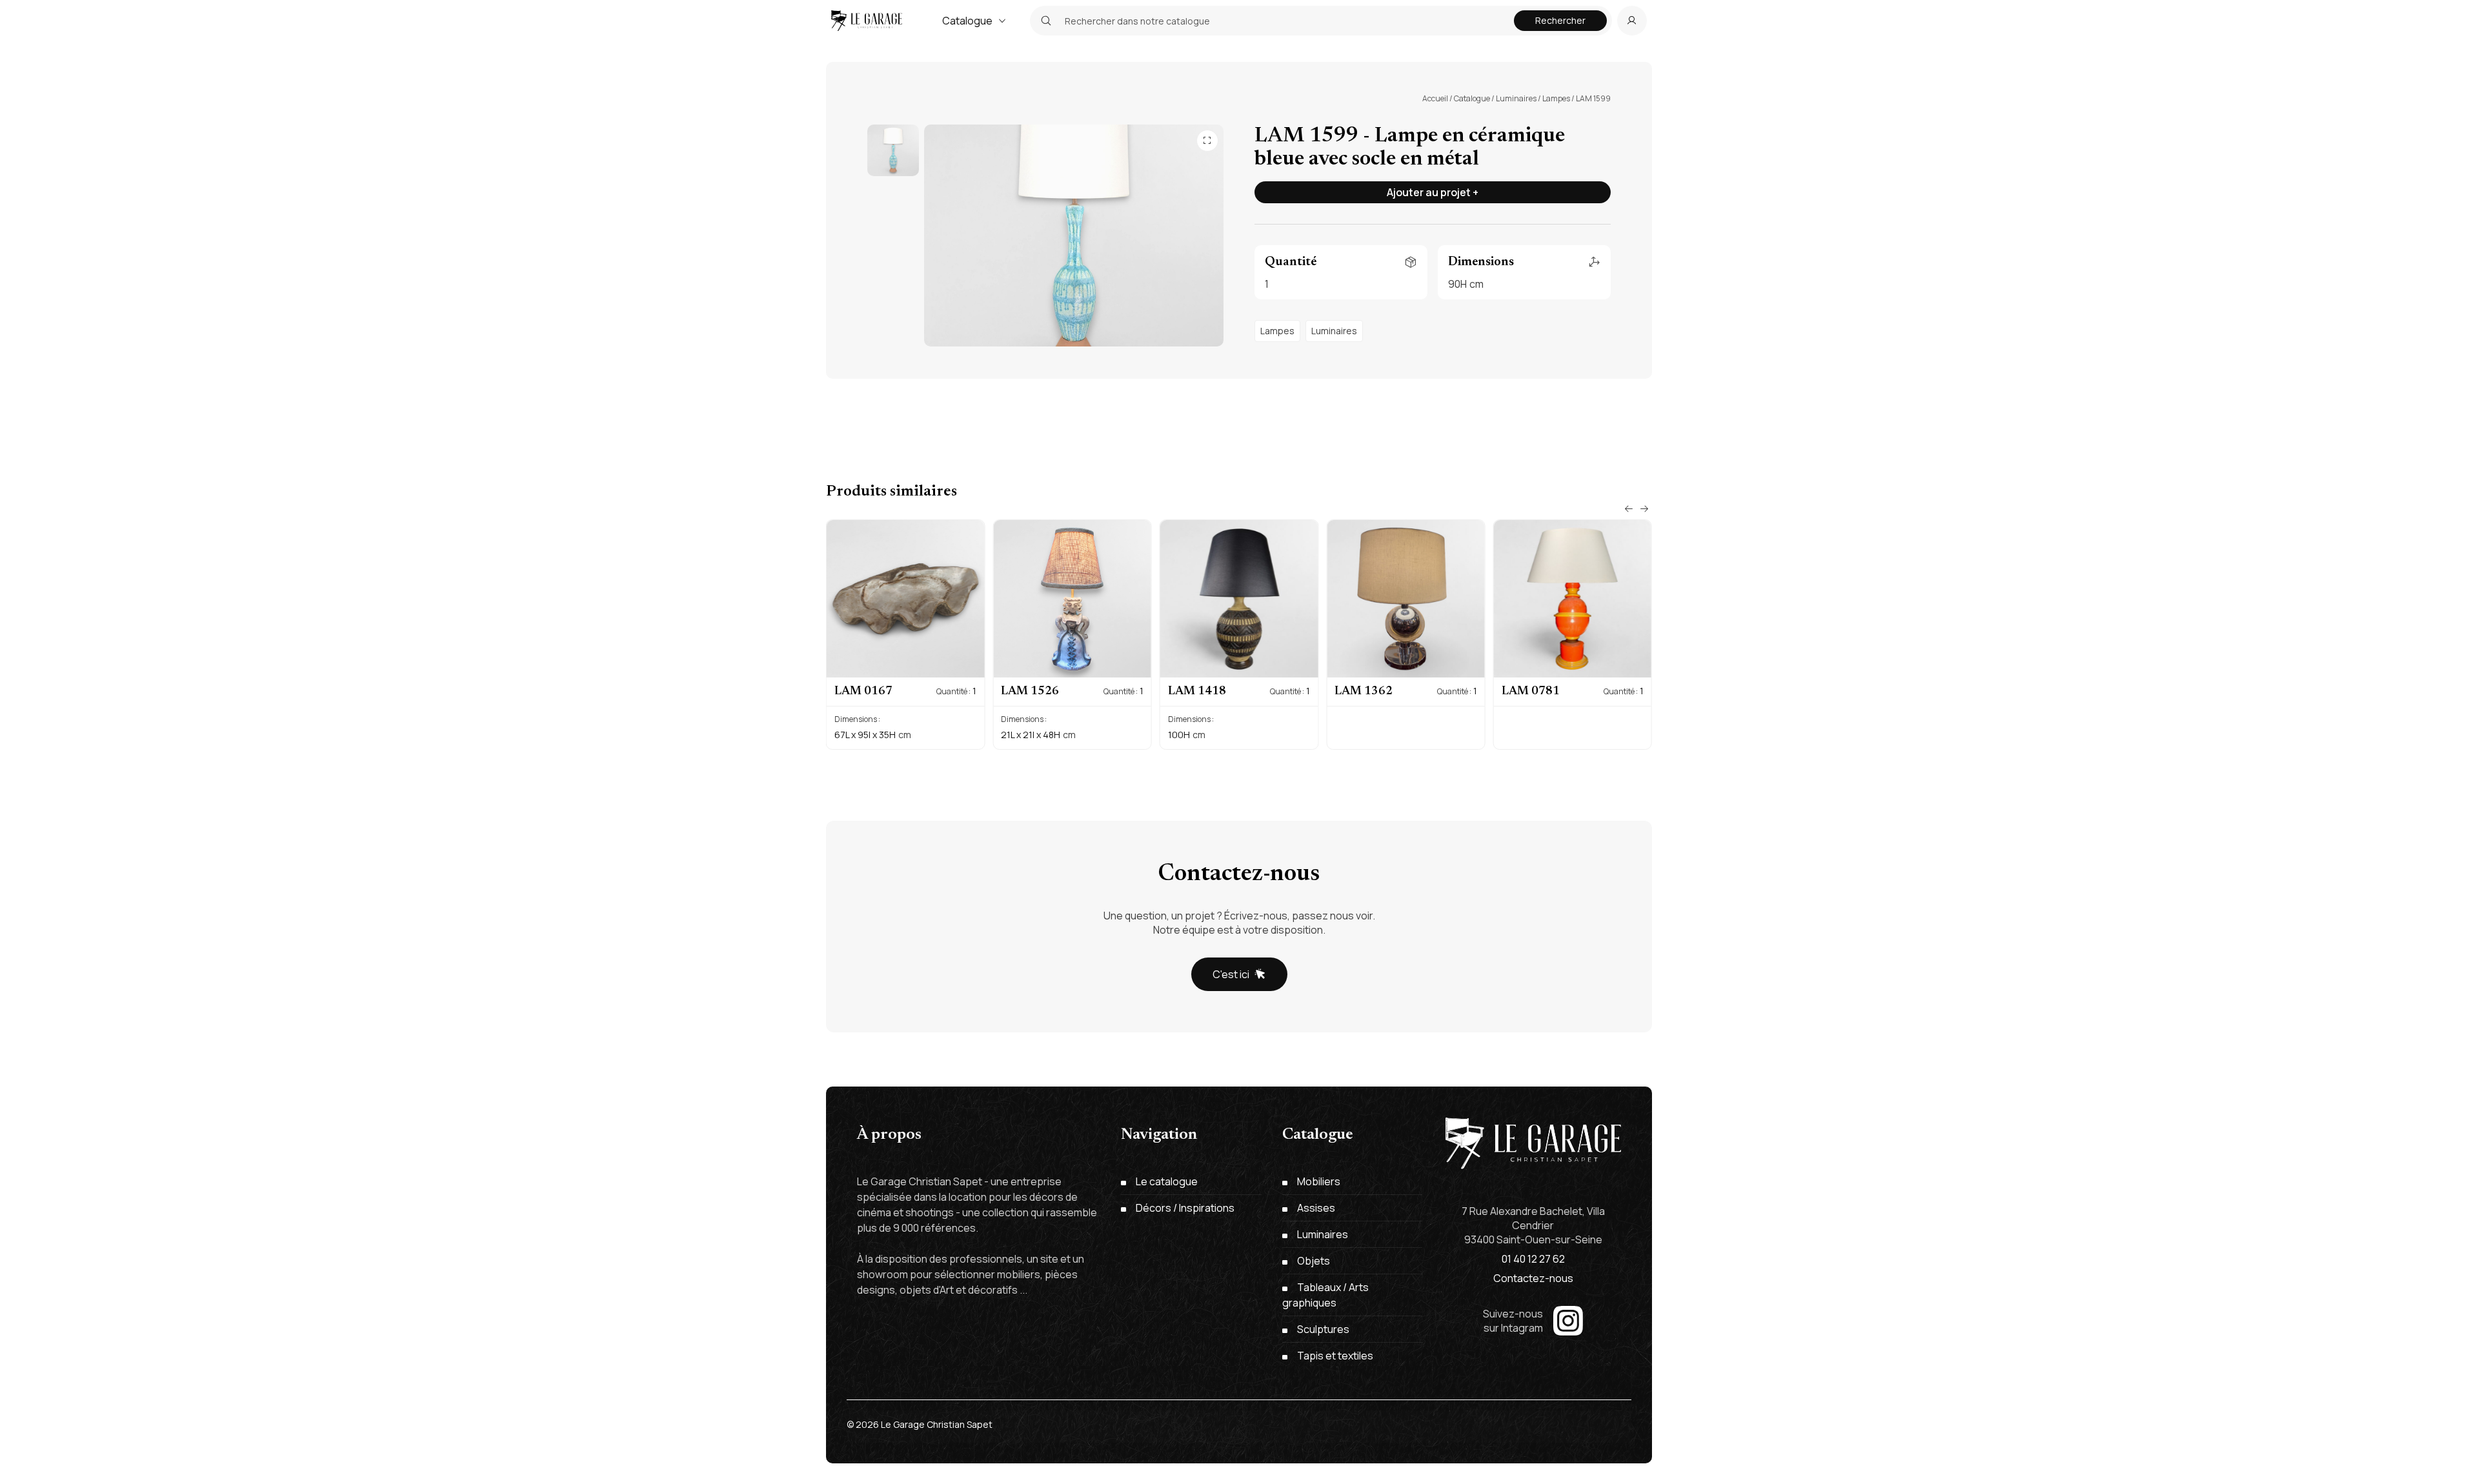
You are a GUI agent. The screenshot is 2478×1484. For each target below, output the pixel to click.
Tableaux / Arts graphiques (1325, 1295)
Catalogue (967, 21)
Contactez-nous (1533, 1278)
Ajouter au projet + (1433, 192)
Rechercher (1560, 20)
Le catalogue (1167, 1181)
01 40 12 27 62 (1533, 1259)
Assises (1316, 1208)
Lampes (1556, 98)
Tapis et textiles (1335, 1356)
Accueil (1435, 98)
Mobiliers (1319, 1181)
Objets (1314, 1261)
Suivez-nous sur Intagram (1513, 1321)
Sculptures (1323, 1329)
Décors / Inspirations (1185, 1208)
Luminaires (1516, 98)
